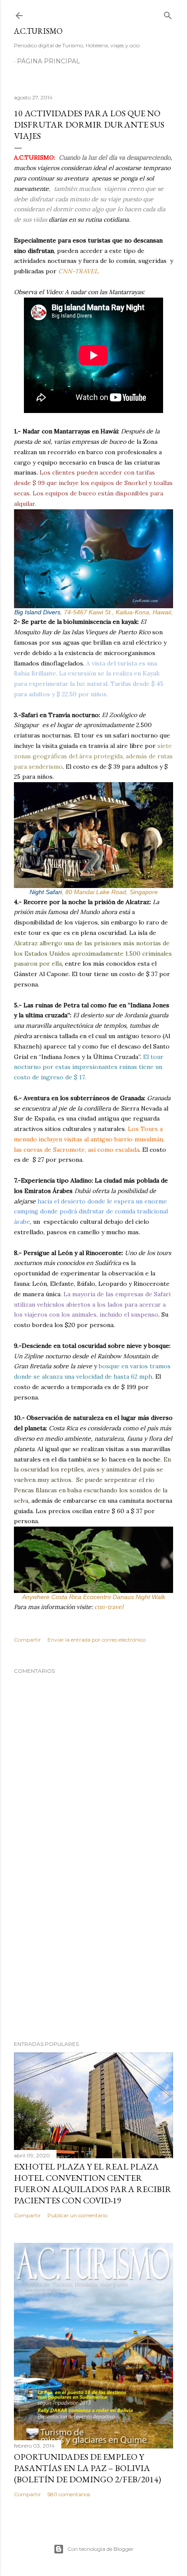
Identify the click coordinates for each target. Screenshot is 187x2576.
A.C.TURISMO (38, 31)
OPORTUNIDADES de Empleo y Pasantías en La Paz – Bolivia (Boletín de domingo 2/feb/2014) (87, 2468)
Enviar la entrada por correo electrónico (97, 1640)
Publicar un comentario (77, 2215)
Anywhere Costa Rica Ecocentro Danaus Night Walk (94, 1597)
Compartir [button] (27, 1640)
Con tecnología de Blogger (100, 2549)
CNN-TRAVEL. (79, 271)
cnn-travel (109, 1607)
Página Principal (48, 61)
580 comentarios (69, 2494)
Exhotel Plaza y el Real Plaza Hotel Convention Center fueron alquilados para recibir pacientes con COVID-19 (93, 2183)
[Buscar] (168, 14)
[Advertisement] (93, 1958)
